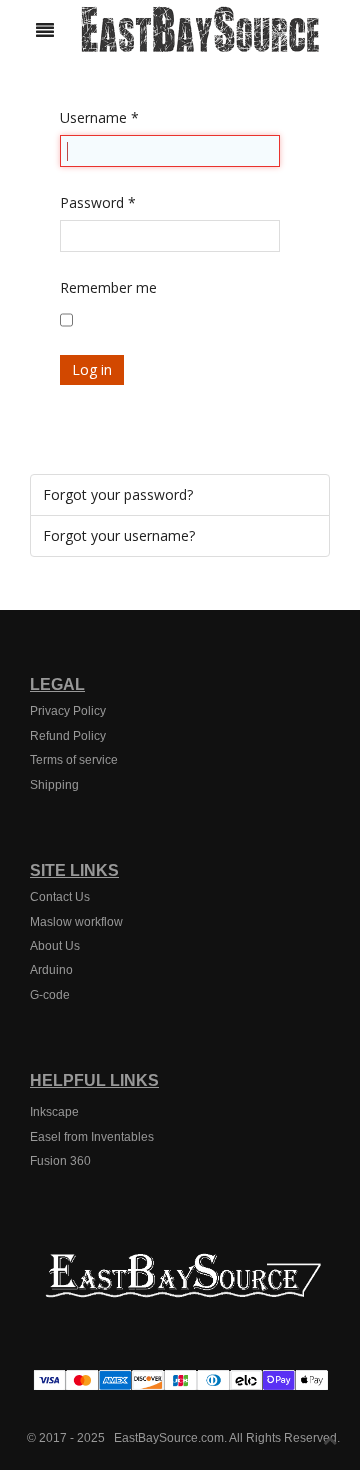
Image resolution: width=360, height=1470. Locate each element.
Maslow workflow (76, 922)
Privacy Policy (68, 711)
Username (99, 117)
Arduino (51, 970)
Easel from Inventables (92, 1137)
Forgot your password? (118, 494)
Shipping (54, 785)
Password (98, 202)
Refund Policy (68, 736)
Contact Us (60, 897)
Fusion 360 (60, 1161)
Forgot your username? (119, 535)
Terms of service (74, 760)
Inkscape (54, 1112)
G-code (50, 995)
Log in (92, 369)
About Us (55, 946)
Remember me (108, 287)
